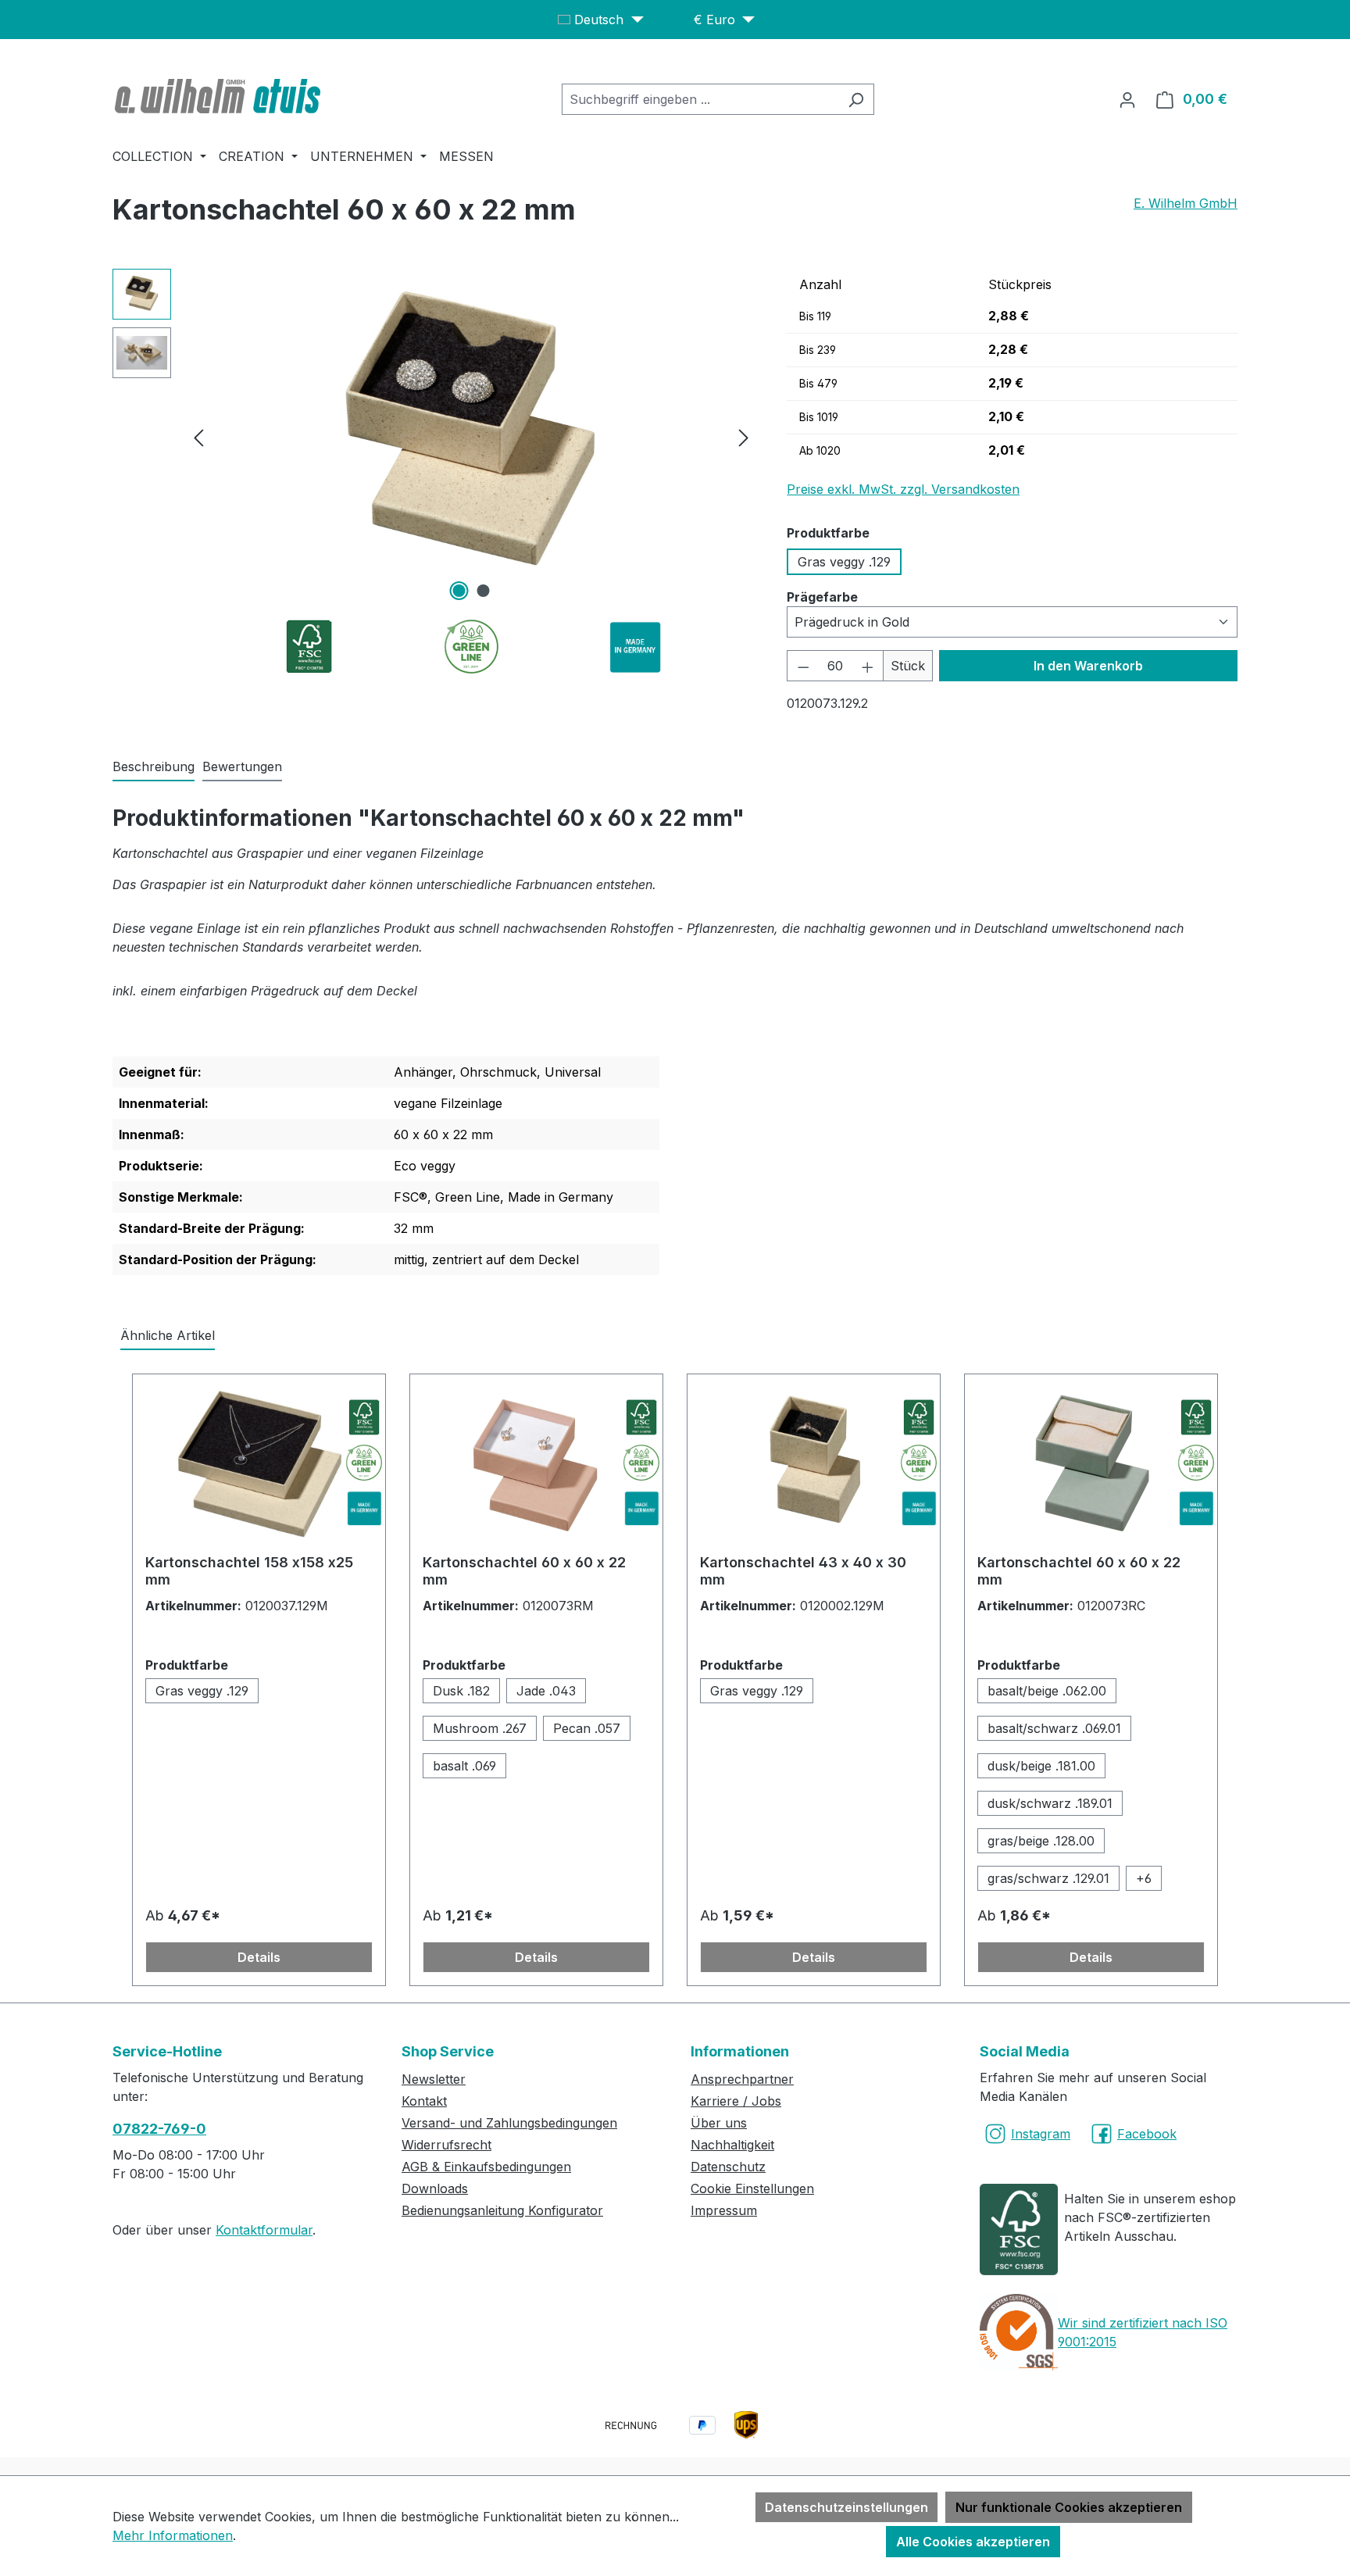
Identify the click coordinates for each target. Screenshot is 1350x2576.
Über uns (719, 2123)
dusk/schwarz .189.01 (1050, 1803)
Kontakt (424, 2101)
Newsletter (434, 2079)
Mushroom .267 (480, 1728)
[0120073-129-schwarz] (471, 437)
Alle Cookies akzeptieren (973, 2542)
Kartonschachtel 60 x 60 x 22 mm (524, 1571)
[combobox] (700, 99)
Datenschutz (728, 2167)
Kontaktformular (264, 2230)
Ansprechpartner (742, 2079)
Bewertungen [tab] (242, 766)
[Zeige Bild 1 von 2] (459, 591)
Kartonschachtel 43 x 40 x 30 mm (803, 1571)
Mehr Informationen (173, 2535)
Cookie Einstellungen (752, 2188)
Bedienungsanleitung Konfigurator (502, 2210)
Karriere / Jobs (736, 2101)
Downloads (435, 2188)
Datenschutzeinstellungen (846, 2507)
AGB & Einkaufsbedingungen (486, 2167)
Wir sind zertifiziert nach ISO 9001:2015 (1143, 2332)
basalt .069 (464, 1766)
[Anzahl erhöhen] (868, 666)
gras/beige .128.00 (1041, 1841)
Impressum (724, 2210)
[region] (434, 437)
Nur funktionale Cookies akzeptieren (1069, 2507)
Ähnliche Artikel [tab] (168, 1335)
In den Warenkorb (1088, 666)
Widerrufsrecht (446, 2145)
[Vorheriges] (198, 437)
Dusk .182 (461, 1691)
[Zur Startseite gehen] (220, 96)
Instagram (1041, 2134)
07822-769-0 (159, 2129)
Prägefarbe (822, 597)
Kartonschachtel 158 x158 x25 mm (249, 1571)
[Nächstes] (744, 437)
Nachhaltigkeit (732, 2145)
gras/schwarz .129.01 (1048, 1878)
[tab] (154, 767)
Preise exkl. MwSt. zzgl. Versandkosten (903, 489)
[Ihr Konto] (1127, 99)
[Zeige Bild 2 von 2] (483, 591)
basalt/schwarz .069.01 (1054, 1728)
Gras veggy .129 (844, 562)
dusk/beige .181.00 (1041, 1766)
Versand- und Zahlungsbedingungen (509, 2123)
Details (259, 1957)
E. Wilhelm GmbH (1186, 203)
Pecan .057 (587, 1728)
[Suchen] (856, 99)
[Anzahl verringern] (803, 666)
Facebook (1147, 2134)
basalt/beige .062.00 (1047, 1691)
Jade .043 (546, 1691)
